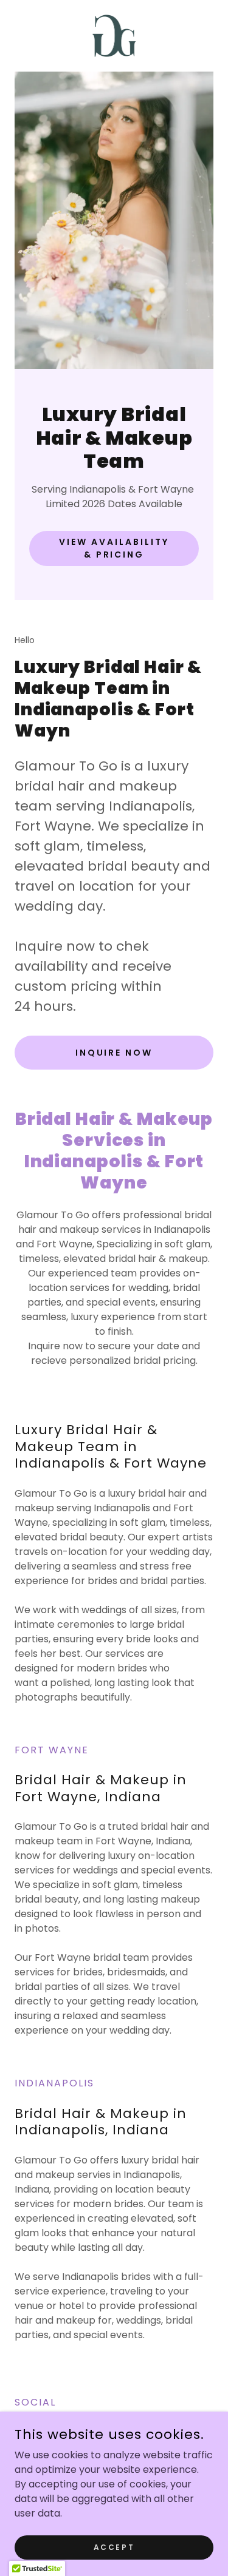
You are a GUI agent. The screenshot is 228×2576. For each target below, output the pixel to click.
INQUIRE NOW (114, 1053)
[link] (114, 36)
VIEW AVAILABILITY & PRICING (114, 548)
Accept (114, 2547)
